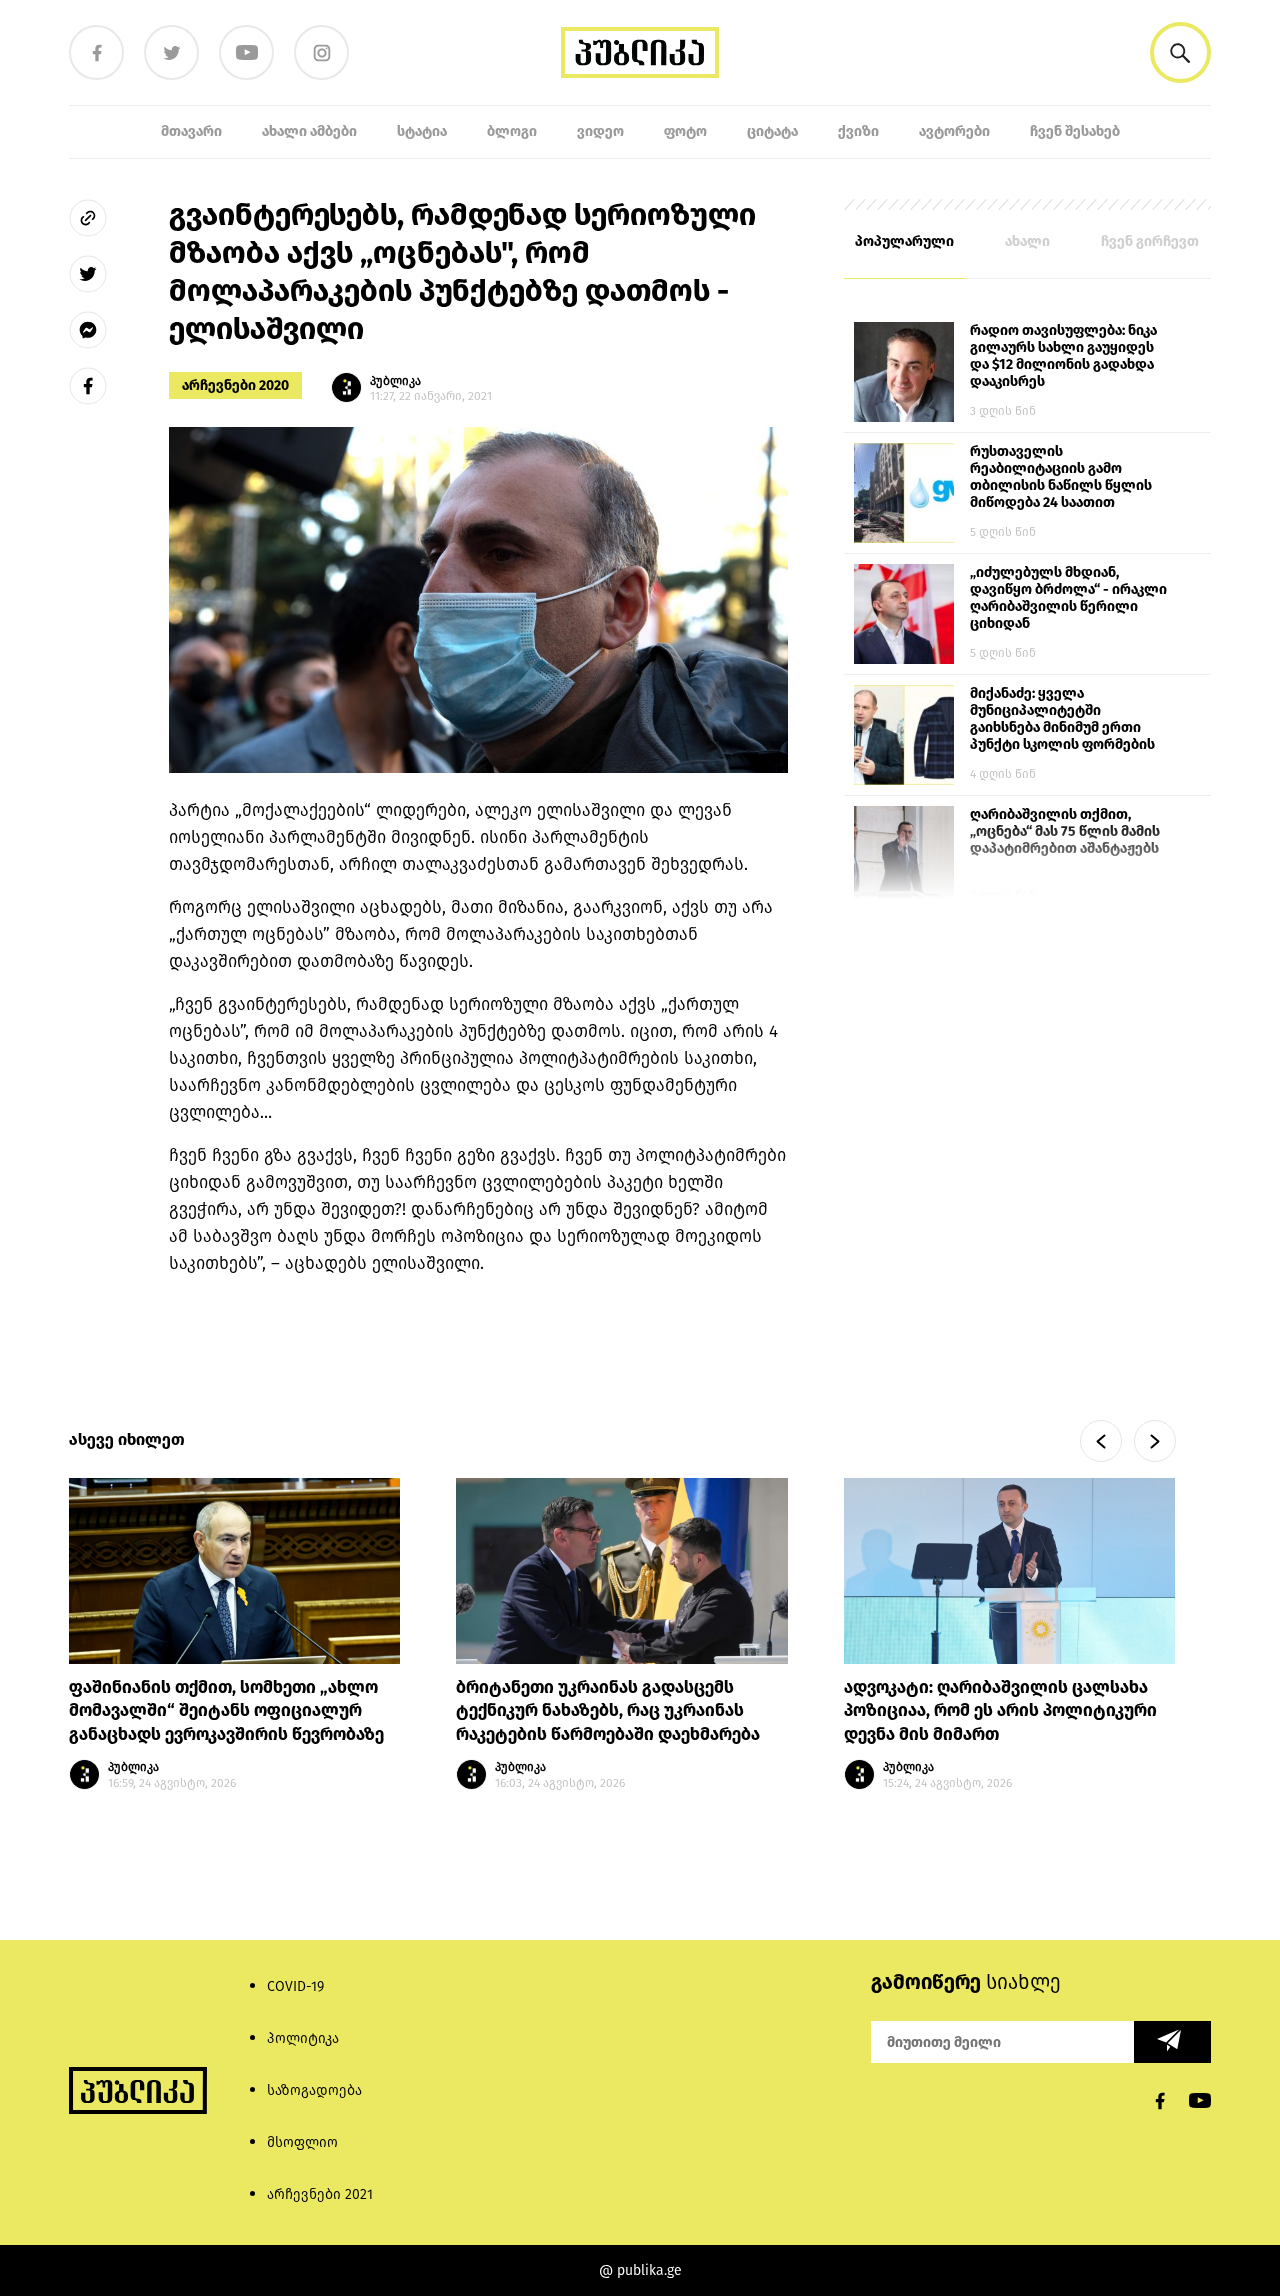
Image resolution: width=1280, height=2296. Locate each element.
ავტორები (954, 131)
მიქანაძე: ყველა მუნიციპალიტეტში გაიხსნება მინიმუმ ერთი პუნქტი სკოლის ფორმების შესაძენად (1062, 720)
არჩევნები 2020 (235, 385)
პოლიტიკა (303, 2038)
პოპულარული (904, 241)
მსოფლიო (302, 2142)
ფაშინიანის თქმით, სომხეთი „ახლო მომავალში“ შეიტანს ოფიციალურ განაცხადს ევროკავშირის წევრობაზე (228, 1711)
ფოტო (685, 131)
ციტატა (772, 131)
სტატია (422, 131)
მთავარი (191, 131)
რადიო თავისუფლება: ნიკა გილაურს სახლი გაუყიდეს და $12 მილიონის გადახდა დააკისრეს (1063, 356)
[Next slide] (1155, 1441)
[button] (1180, 52)
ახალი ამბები (309, 131)
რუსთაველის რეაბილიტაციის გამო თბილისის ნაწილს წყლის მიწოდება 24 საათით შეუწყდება (1061, 478)
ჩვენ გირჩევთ (1150, 241)
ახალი (1027, 241)
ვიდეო (600, 131)
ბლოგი (512, 131)
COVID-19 (295, 1986)
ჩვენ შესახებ (1075, 131)
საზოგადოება (314, 2090)
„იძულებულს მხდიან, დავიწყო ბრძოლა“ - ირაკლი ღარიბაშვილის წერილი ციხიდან (1068, 598)
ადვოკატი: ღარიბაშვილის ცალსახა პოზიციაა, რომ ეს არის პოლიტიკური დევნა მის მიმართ (1000, 1711)
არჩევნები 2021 (320, 2194)
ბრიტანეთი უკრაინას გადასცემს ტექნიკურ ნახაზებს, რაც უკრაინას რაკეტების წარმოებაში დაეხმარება (608, 1711)
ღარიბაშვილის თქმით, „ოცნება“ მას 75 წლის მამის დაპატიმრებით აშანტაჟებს (1065, 831)
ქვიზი (858, 131)
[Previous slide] (1101, 1441)
